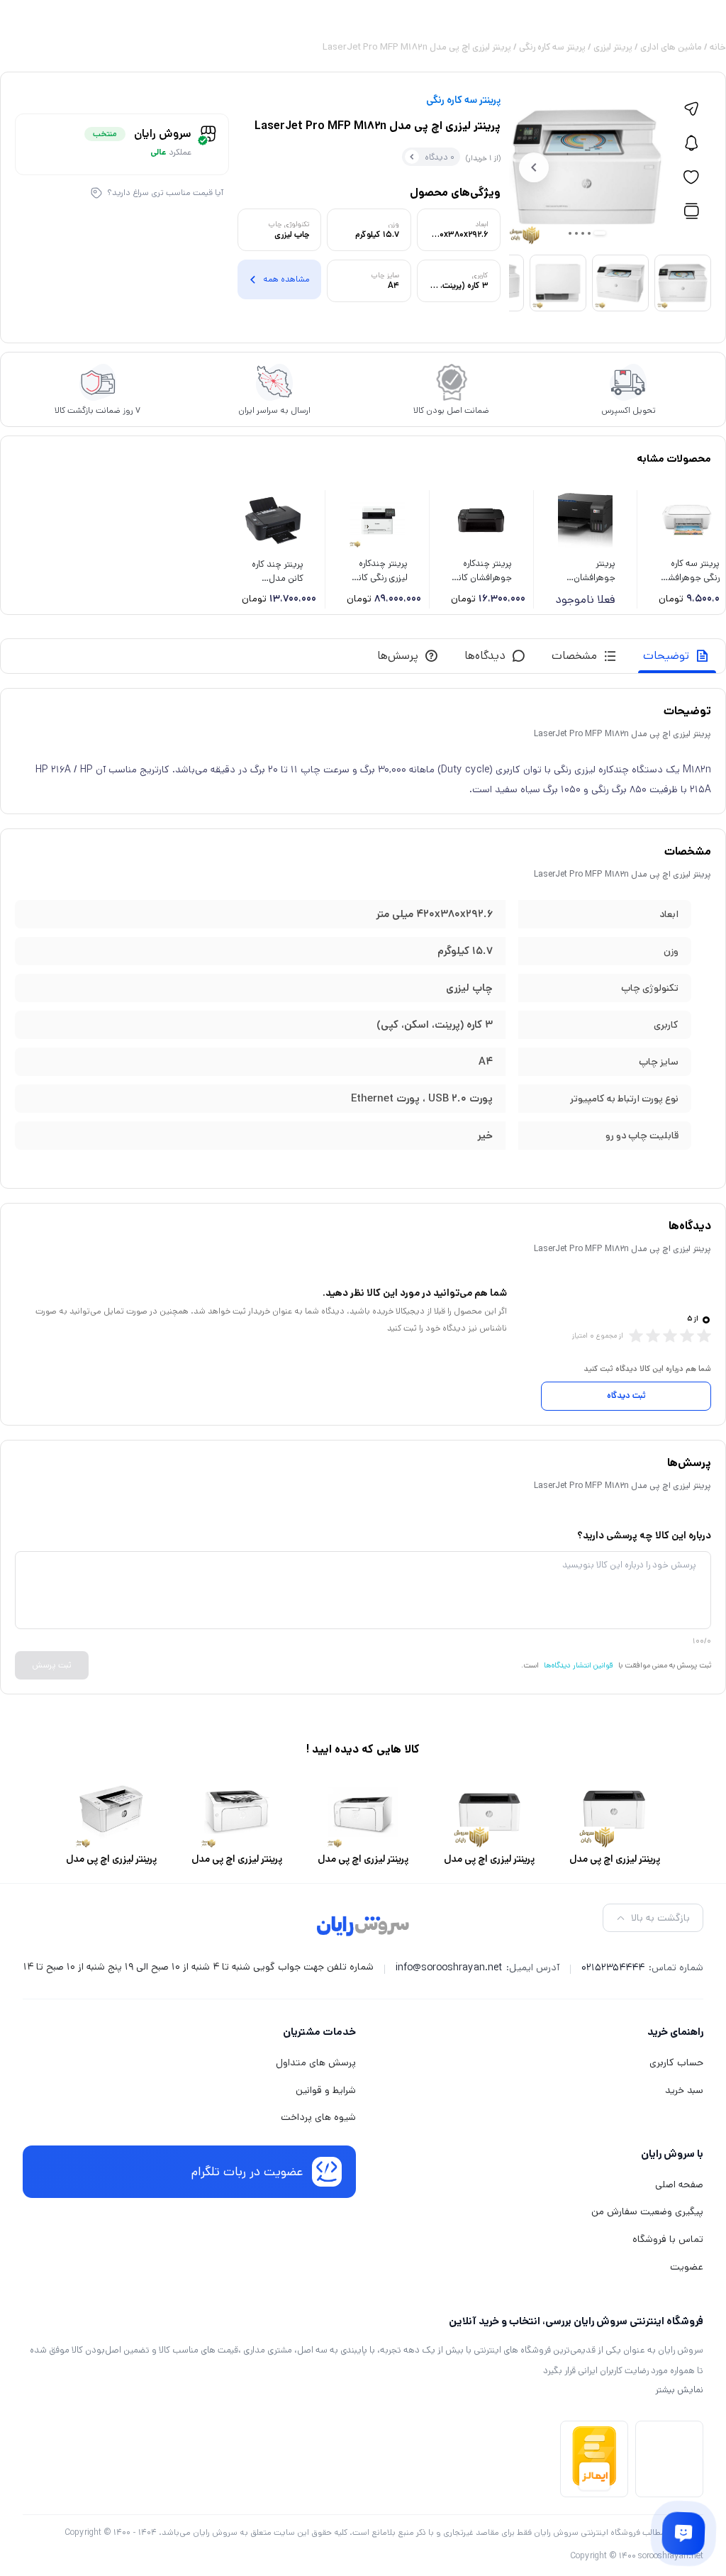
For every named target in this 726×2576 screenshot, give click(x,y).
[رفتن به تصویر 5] (570, 233)
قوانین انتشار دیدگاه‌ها (579, 1665)
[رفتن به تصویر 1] (600, 233)
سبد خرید (684, 2090)
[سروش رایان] (363, 1927)
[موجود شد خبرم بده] (691, 143)
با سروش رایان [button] (672, 2154)
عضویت (687, 2267)
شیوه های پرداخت (318, 2117)
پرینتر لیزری (613, 47)
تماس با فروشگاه (668, 2239)
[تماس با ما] (683, 2533)
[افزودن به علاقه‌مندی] (691, 177)
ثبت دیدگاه (626, 1395)
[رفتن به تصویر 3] (583, 233)
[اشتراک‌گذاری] (691, 109)
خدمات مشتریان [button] (319, 2032)
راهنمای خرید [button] (675, 2032)
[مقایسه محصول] (691, 211)
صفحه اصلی (679, 2184)
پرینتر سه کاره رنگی (552, 47)
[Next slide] (534, 167)
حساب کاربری (676, 2063)
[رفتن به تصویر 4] (576, 233)
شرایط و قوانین (326, 2090)
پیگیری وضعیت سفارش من (647, 2211)
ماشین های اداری (671, 47)
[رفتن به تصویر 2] (589, 233)
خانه (718, 47)
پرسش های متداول (316, 2063)
